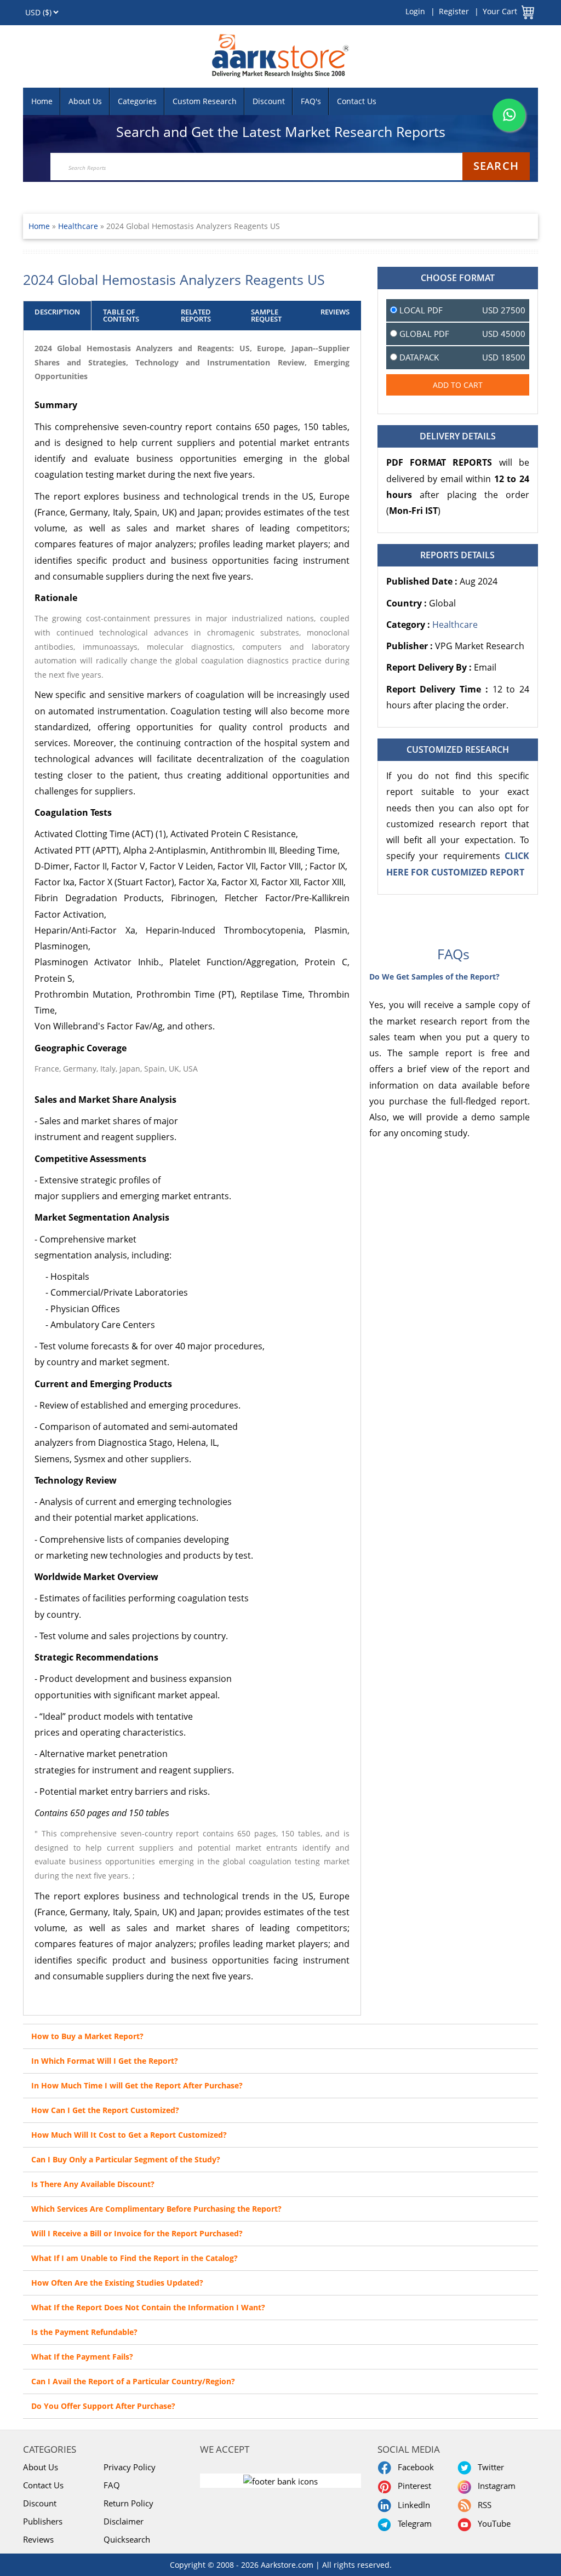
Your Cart (500, 11)
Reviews (38, 2539)
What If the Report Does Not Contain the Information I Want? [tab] (148, 2307)
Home (42, 101)
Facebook (414, 2467)
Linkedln (412, 2505)
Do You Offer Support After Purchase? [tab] (103, 2406)
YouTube (492, 2523)
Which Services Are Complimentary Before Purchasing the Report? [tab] (156, 2209)
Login (415, 11)
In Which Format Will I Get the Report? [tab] (105, 2061)
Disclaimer (124, 2521)
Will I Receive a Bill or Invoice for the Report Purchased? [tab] (137, 2233)
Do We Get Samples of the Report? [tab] (434, 977)
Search (496, 166)
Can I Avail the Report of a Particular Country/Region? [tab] (133, 2381)
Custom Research (205, 101)
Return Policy (128, 2503)
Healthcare (79, 226)
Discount (269, 101)
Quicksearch (127, 2539)
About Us (85, 101)
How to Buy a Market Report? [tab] (87, 2036)
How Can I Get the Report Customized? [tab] (105, 2110)
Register (454, 11)
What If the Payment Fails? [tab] (82, 2357)
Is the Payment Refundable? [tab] (84, 2332)
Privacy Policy (130, 2467)
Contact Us (357, 101)
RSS (482, 2505)
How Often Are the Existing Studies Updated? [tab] (117, 2283)
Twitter (489, 2467)
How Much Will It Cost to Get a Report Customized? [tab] (129, 2135)
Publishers (43, 2521)
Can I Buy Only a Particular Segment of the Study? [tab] (126, 2159)
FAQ (112, 2485)
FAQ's (311, 101)
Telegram (413, 2523)
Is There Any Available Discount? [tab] (93, 2184)
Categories (137, 101)
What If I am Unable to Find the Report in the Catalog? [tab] (134, 2258)
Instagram (494, 2486)
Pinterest (412, 2486)
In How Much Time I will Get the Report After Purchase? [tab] (137, 2085)
